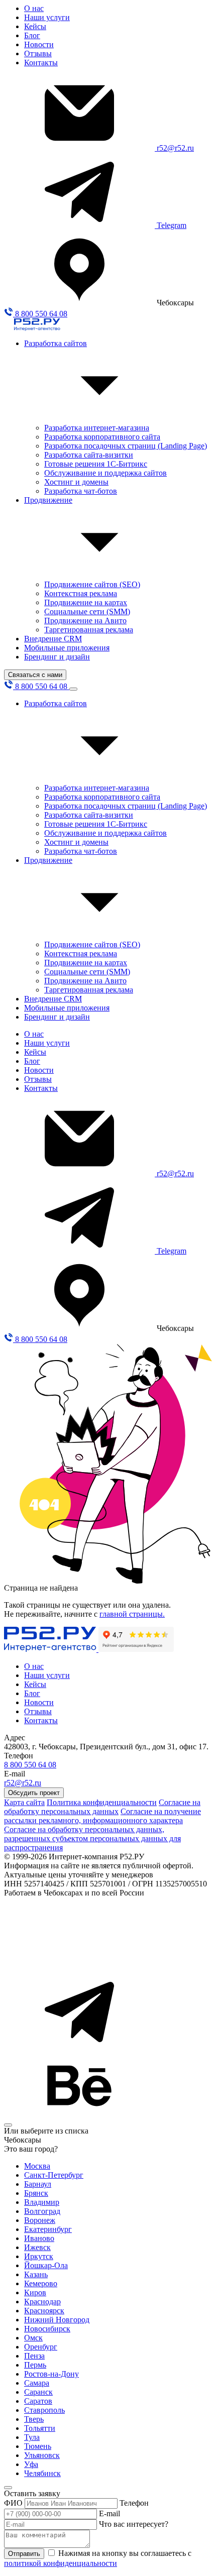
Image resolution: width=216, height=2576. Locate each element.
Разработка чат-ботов (81, 491)
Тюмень (38, 2446)
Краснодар (42, 2302)
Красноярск (44, 2311)
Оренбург (41, 2347)
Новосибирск (47, 2329)
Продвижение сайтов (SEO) (92, 584)
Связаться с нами (35, 675)
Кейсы (35, 26)
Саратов (38, 2401)
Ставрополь (44, 2410)
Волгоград (42, 2211)
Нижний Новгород (57, 2320)
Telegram (172, 225)
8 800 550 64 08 (40, 314)
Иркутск (39, 2256)
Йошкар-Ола (46, 2265)
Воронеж (40, 2220)
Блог (32, 35)
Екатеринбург (48, 2229)
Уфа (31, 2464)
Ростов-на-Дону (51, 2374)
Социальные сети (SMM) (87, 611)
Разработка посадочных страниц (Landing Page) (126, 446)
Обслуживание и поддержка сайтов (105, 473)
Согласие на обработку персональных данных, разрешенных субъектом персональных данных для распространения (92, 1838)
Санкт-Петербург (54, 2175)
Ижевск (37, 2247)
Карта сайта (24, 1802)
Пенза (34, 2356)
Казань (36, 2274)
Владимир (42, 2202)
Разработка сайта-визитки (89, 455)
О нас (34, 8)
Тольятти (40, 2428)
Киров (35, 2292)
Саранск (38, 2392)
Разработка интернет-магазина (97, 428)
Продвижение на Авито (85, 621)
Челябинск (42, 2473)
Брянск (36, 2193)
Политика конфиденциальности (102, 1802)
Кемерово (41, 2283)
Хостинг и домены (76, 482)
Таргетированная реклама (89, 630)
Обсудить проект (34, 1793)
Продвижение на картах (86, 602)
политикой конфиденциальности (61, 2563)
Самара (37, 2383)
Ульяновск (42, 2455)
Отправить (24, 2554)
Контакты (41, 63)
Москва (37, 2166)
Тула (32, 2437)
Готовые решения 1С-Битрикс (96, 464)
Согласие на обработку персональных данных (102, 1807)
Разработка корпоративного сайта (102, 437)
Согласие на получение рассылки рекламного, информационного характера (102, 1816)
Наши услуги (47, 17)
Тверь (34, 2419)
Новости (39, 44)
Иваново (39, 2238)
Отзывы (38, 53)
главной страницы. (132, 1614)
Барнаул (38, 2184)
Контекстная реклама (81, 593)
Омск (33, 2338)
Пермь (35, 2365)
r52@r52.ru (175, 148)
